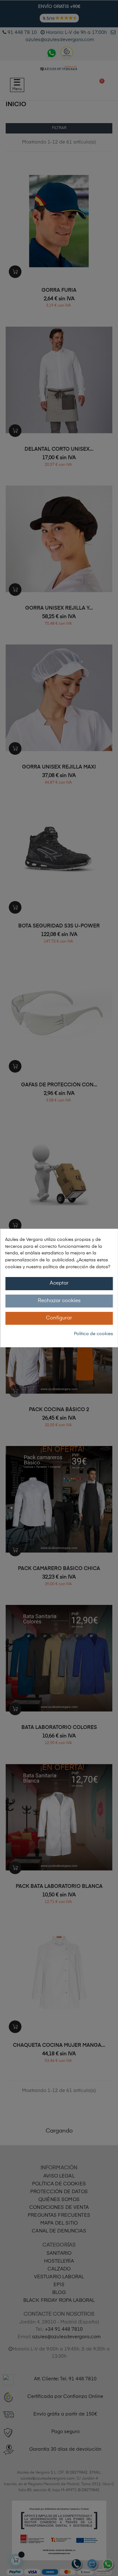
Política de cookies (93, 1334)
